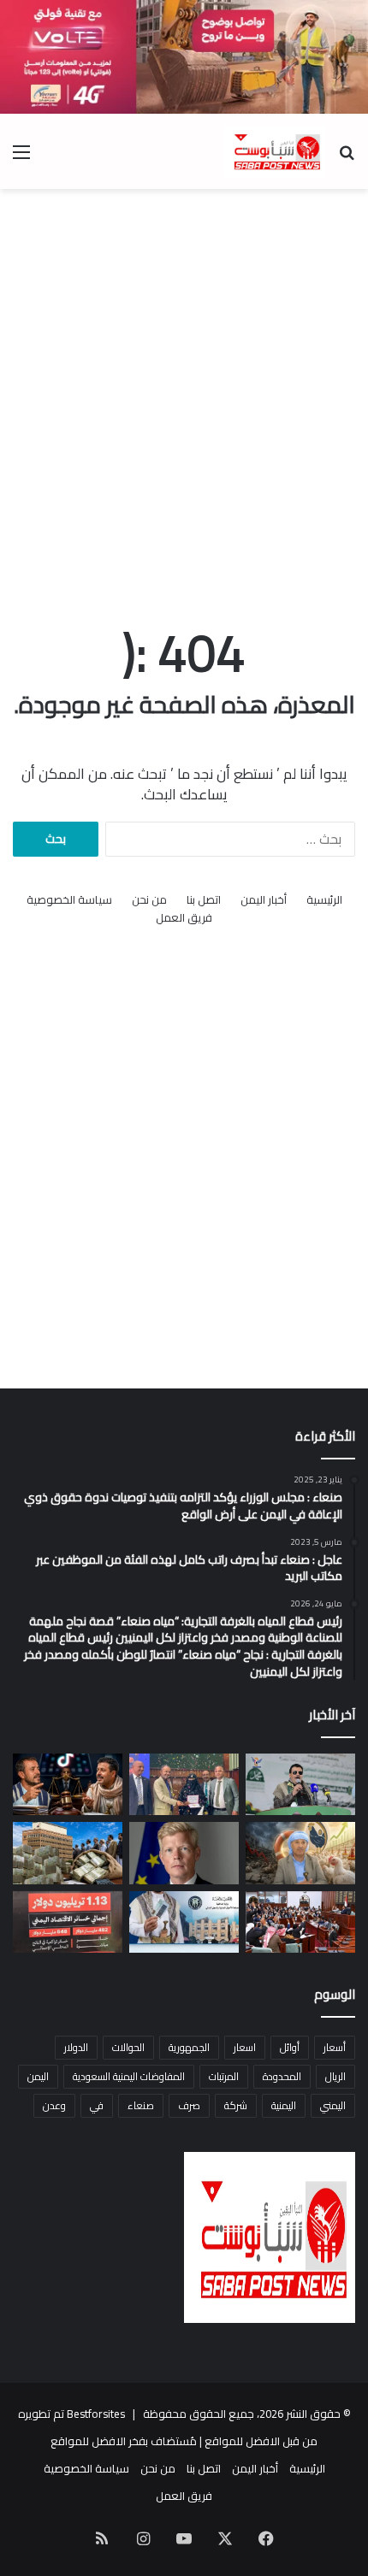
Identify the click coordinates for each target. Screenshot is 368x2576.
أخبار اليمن (264, 900)
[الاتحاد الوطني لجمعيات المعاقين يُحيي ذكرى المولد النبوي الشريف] (300, 1784)
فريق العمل (184, 918)
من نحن (149, 900)
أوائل (290, 2047)
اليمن (38, 2076)
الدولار (76, 2047)
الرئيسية (324, 900)
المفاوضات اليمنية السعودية (129, 2076)
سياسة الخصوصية (69, 900)
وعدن (54, 2105)
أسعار (335, 2047)
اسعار (245, 2047)
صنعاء (141, 2105)
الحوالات (128, 2047)
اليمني (333, 2105)
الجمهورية (189, 2047)
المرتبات (224, 2076)
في (97, 2105)
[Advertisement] (184, 390)
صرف (189, 2105)
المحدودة (282, 2076)
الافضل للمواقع (88, 2441)
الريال (335, 2076)
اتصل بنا (204, 900)
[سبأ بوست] (275, 151)
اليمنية (284, 2105)
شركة (236, 2105)
